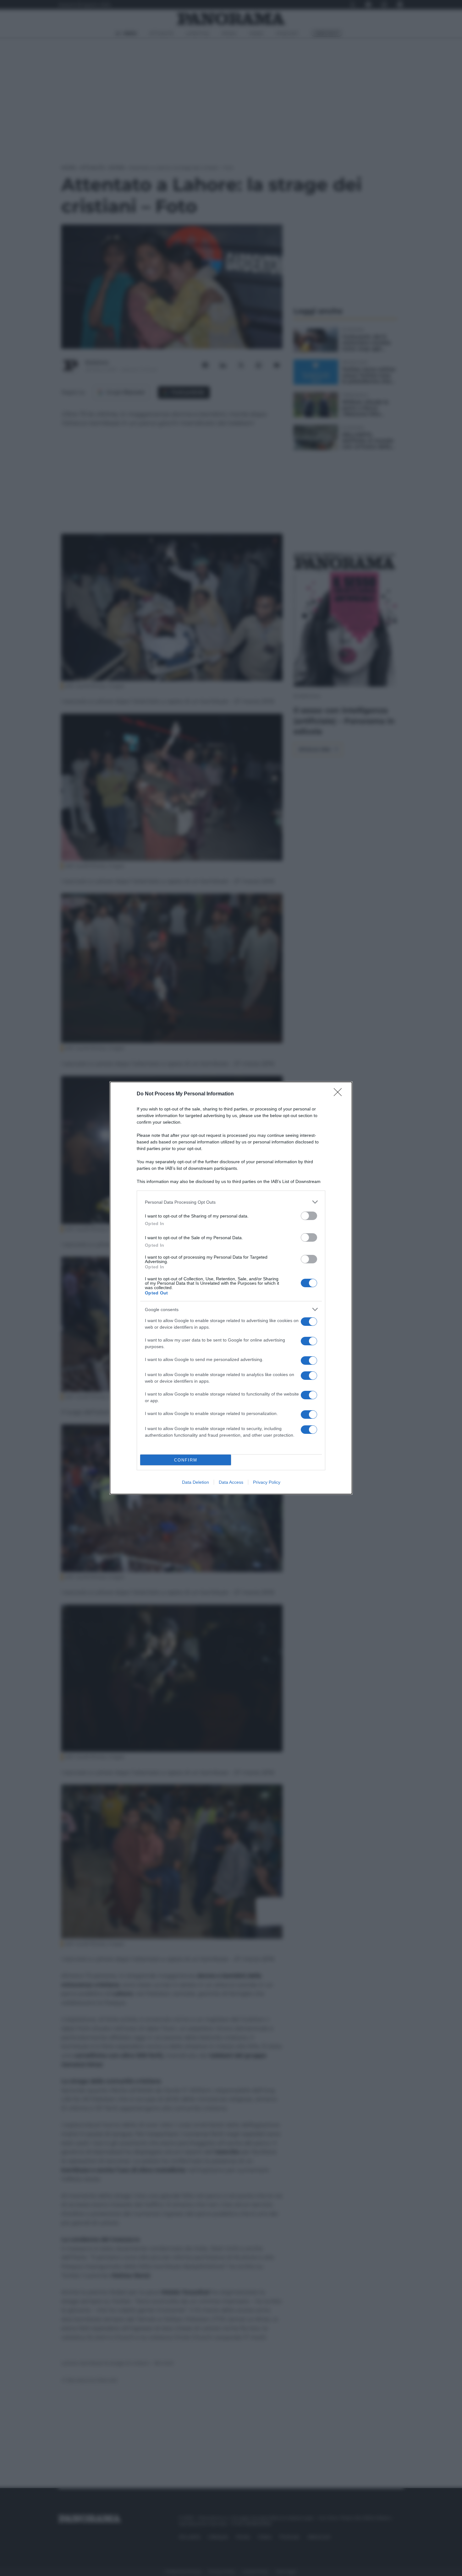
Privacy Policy (267, 1482)
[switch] (309, 1216)
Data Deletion (195, 1482)
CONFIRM (186, 1460)
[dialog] (231, 1288)
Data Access (231, 1482)
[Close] (340, 1094)
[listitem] (231, 1202)
